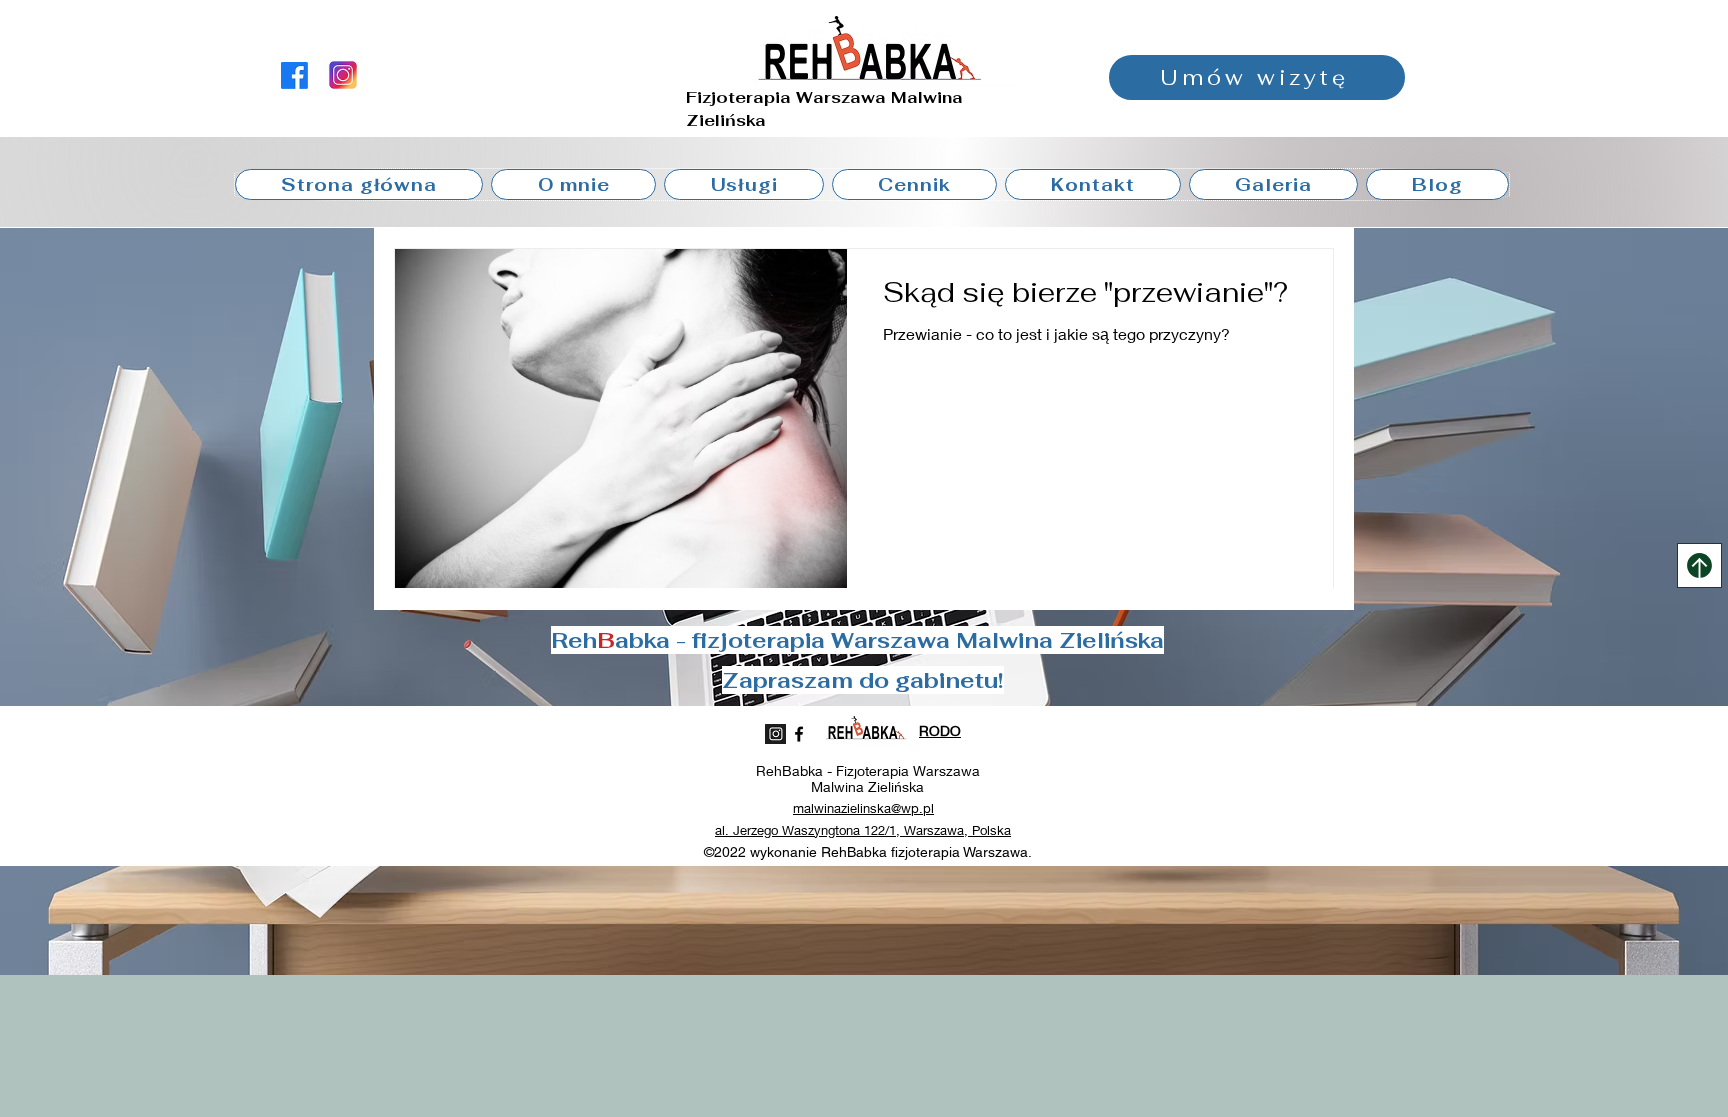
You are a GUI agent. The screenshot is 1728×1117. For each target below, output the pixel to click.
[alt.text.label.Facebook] (294, 75)
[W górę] (1699, 565)
